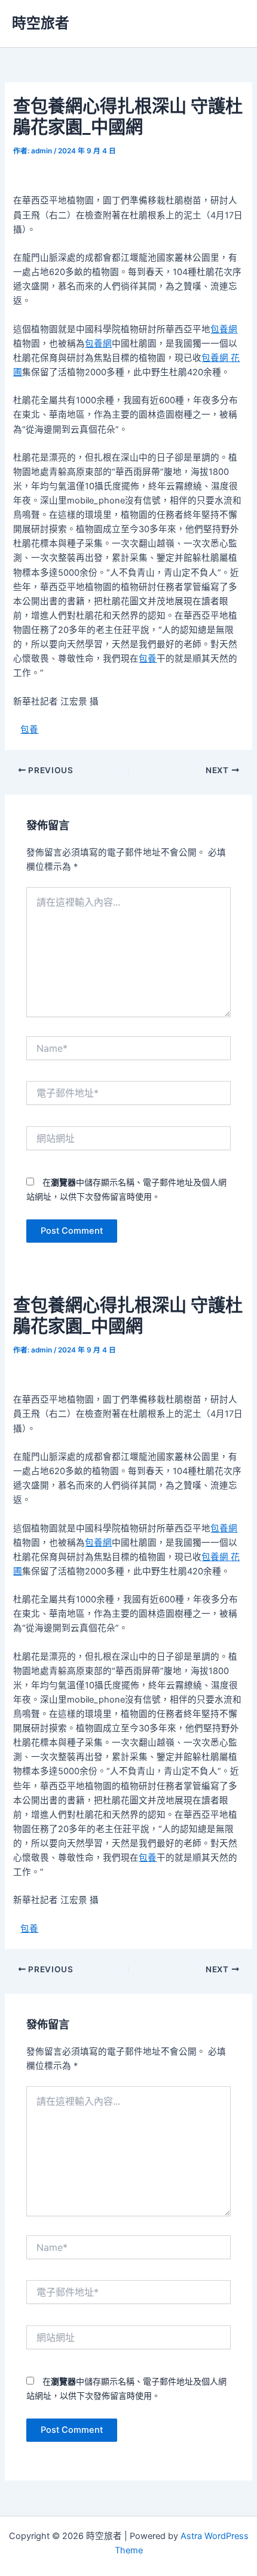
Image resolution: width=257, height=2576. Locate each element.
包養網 (224, 329)
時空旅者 (41, 23)
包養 (148, 659)
